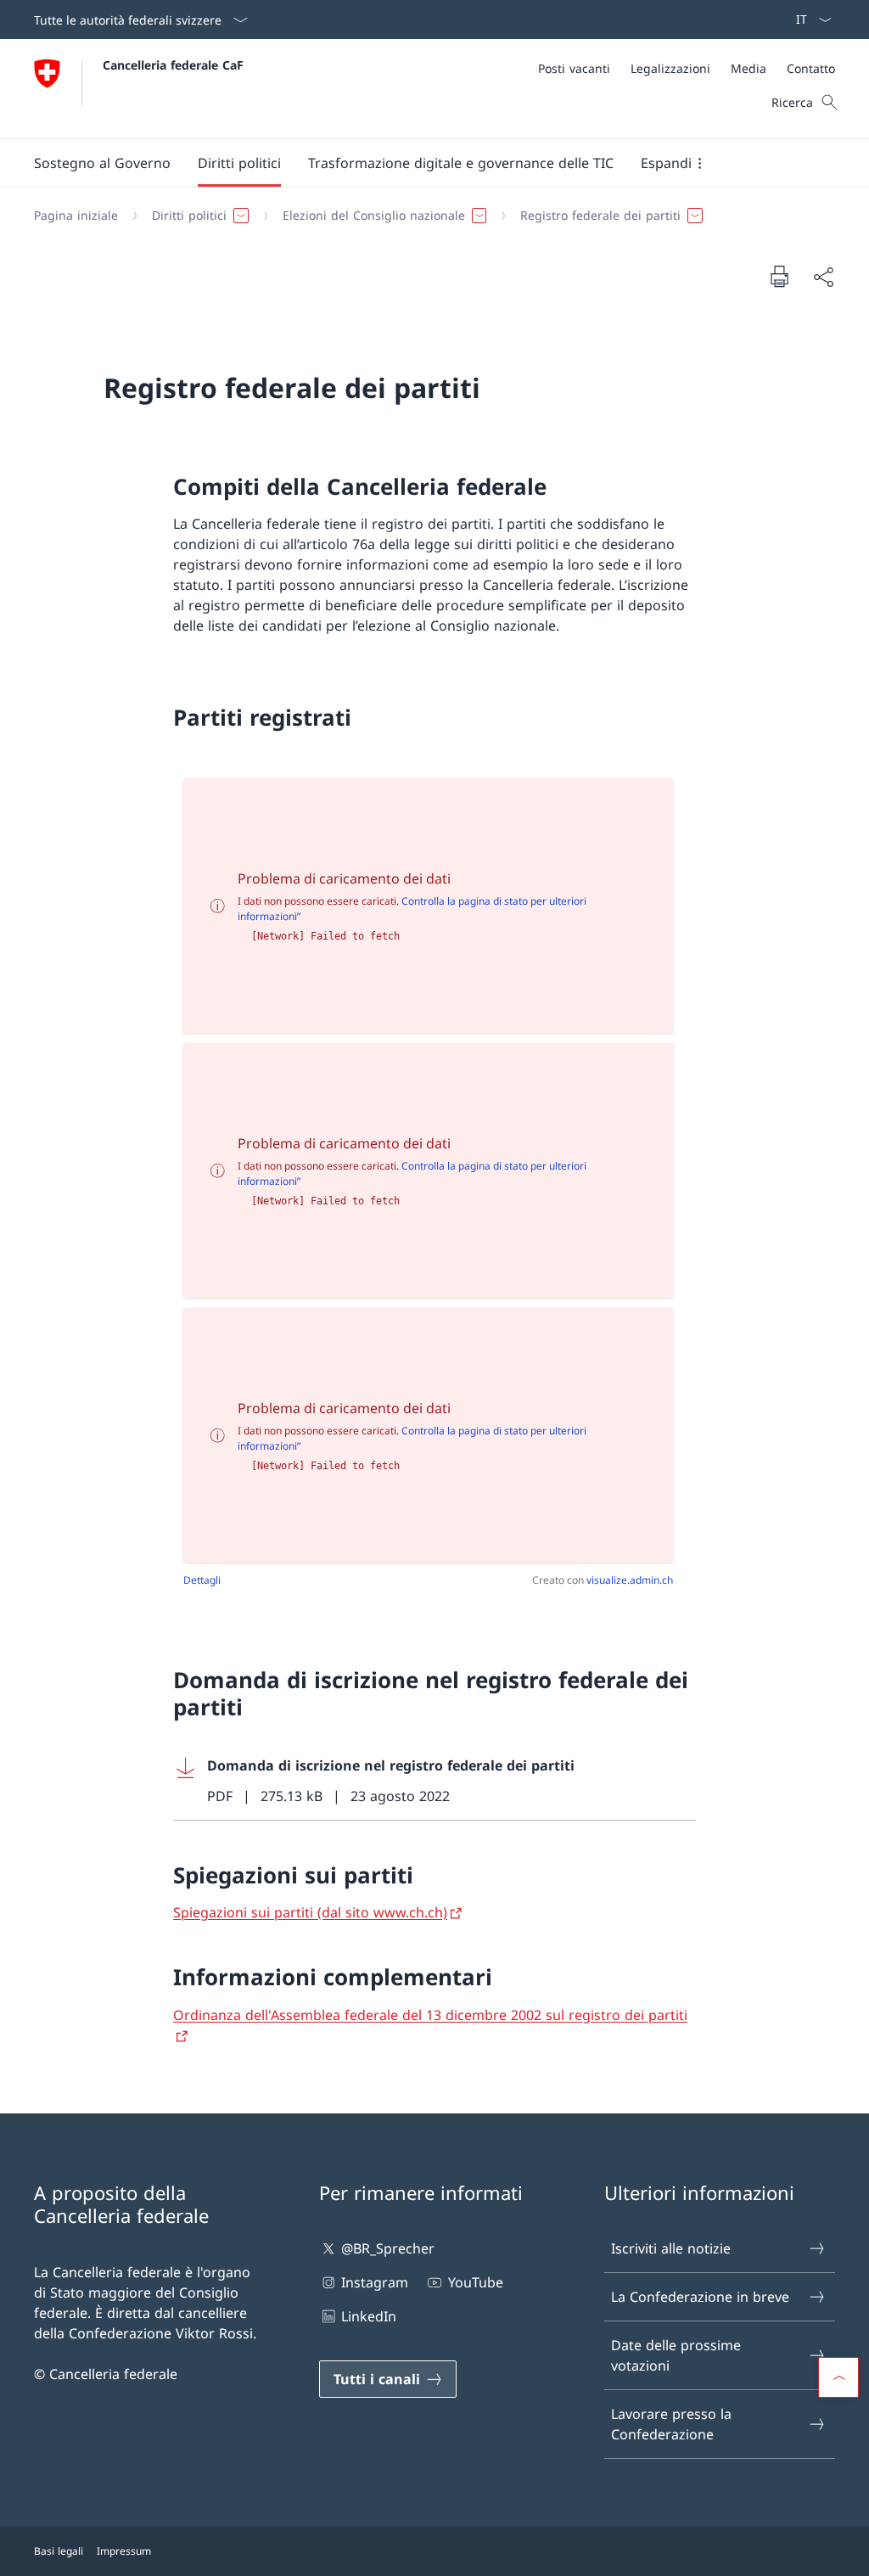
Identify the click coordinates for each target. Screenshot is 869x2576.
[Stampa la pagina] (779, 276)
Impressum (124, 2551)
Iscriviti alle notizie (671, 2248)
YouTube (475, 2282)
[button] (102, 163)
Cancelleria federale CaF (173, 65)
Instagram (375, 2282)
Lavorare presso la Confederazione (671, 2424)
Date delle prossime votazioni (676, 2355)
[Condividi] (823, 277)
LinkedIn (369, 2316)
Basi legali (59, 2551)
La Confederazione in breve (700, 2297)
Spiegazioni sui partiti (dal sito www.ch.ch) (310, 1912)
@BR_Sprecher (388, 2248)
